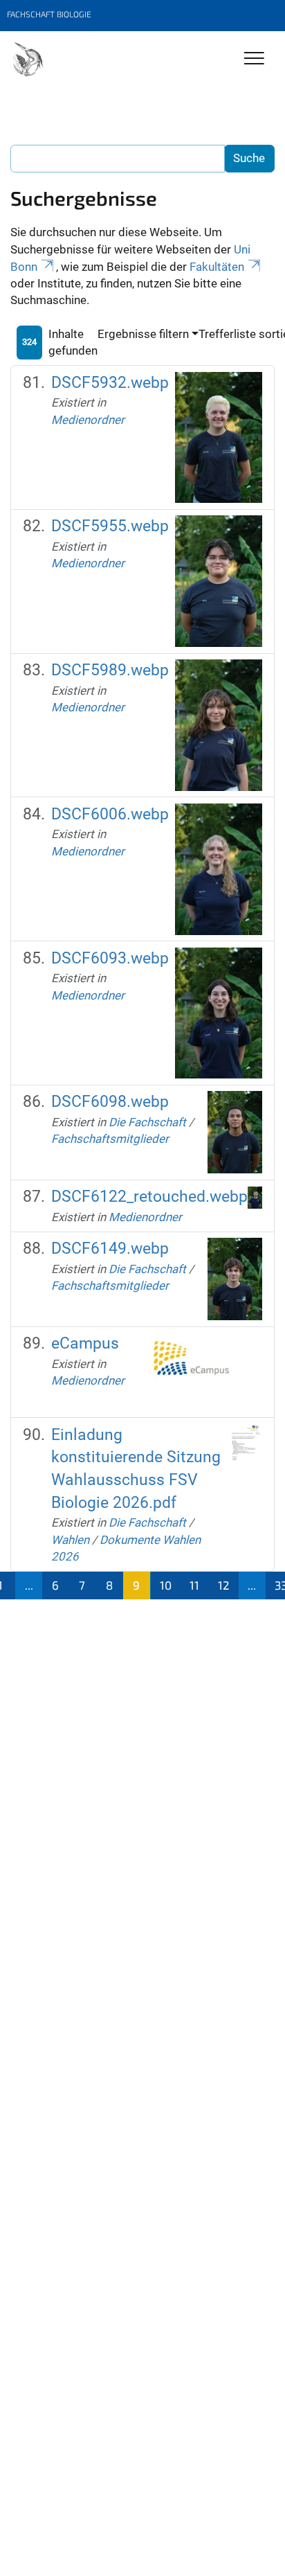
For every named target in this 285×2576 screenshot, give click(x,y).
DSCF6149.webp (110, 1249)
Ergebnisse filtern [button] (143, 334)
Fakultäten (217, 267)
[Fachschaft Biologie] (28, 60)
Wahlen (70, 1540)
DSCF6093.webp (110, 958)
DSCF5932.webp (110, 383)
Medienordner (88, 420)
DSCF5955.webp (110, 526)
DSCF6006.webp (110, 814)
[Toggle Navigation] (254, 59)
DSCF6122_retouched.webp (149, 1197)
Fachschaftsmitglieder (110, 1139)
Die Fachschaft (147, 1122)
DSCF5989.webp (110, 670)
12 (224, 1585)
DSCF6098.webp (110, 1102)
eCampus (85, 1343)
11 (194, 1585)
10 (166, 1585)
